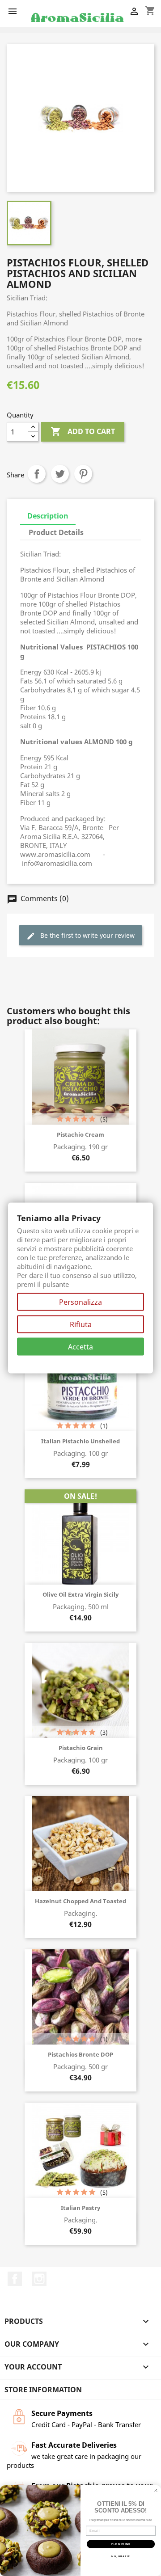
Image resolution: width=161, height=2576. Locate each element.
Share (37, 474)
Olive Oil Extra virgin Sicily (80, 1594)
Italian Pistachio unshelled (80, 1441)
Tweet (60, 474)
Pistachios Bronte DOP (80, 2054)
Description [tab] (48, 516)
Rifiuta (81, 1324)
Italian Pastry (80, 2208)
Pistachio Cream (80, 1134)
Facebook (15, 2279)
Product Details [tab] (56, 532)
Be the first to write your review (80, 936)
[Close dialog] (156, 2491)
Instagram (39, 2279)
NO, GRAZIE (121, 2556)
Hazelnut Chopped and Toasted (80, 1901)
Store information (43, 2390)
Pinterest (83, 474)
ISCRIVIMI (121, 2544)
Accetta (80, 1347)
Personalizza (80, 1302)
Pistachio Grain (81, 1748)
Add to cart (83, 431)
